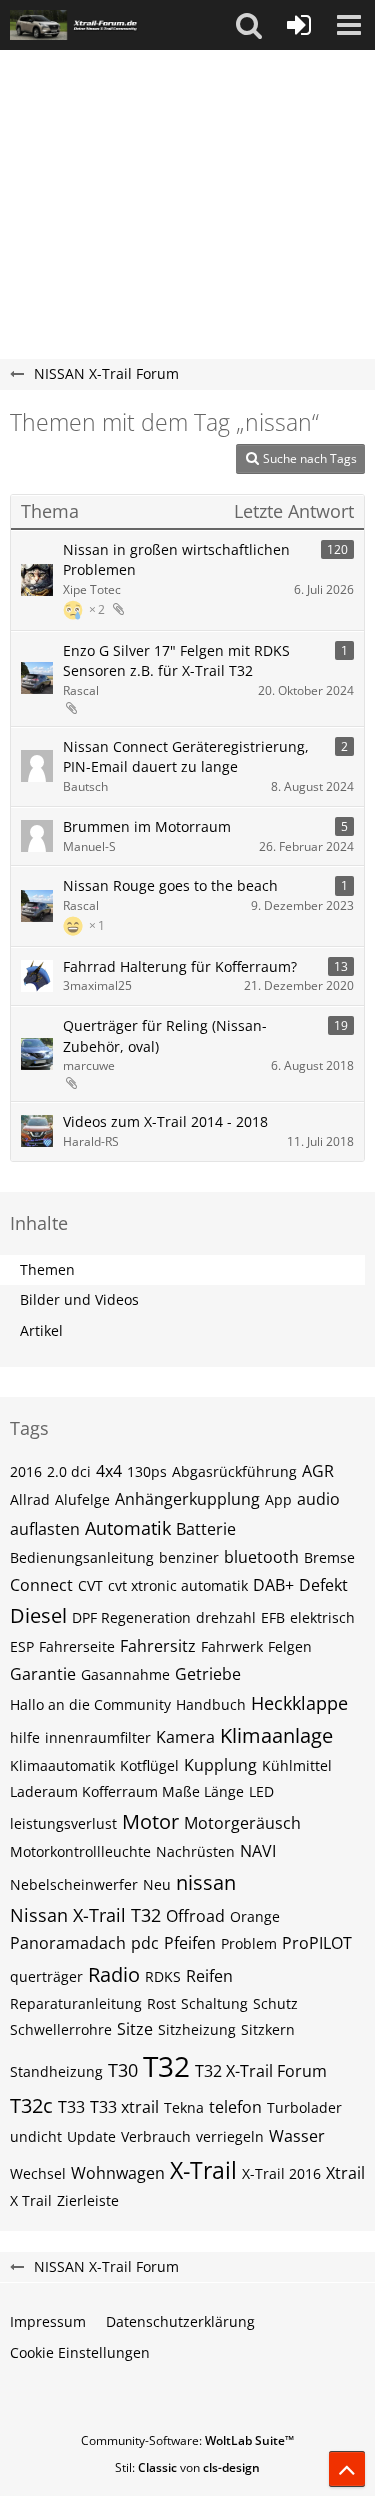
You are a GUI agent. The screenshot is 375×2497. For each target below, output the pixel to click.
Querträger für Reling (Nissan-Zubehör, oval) (165, 1036)
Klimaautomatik (62, 1765)
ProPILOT (317, 1943)
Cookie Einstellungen (80, 2352)
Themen (47, 1269)
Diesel (38, 1615)
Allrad (30, 1499)
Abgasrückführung (234, 1471)
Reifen (209, 1976)
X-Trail (203, 2170)
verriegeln (230, 2136)
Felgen (290, 1646)
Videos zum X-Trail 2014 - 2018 (165, 1121)
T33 (71, 2107)
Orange (255, 1916)
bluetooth (261, 1557)
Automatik (128, 1528)
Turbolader (304, 2107)
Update (91, 2136)
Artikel (41, 1330)
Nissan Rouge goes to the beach (170, 885)
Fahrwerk (232, 1646)
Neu (157, 1884)
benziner (189, 1557)
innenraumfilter (98, 1737)
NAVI (258, 1851)
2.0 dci (69, 1471)
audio (318, 1499)
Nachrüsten (195, 1851)
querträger (46, 1976)
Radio (114, 1974)
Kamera (185, 1737)
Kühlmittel (297, 1765)
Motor (150, 1821)
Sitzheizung (197, 2029)
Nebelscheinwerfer (74, 1884)
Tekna (184, 2107)
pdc (145, 1943)
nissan (206, 1882)
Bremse (329, 1557)
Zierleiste (88, 2200)
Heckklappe (299, 1703)
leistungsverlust (63, 1823)
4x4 (109, 1471)
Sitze (135, 2029)
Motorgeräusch (242, 1823)
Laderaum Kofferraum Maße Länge (127, 1791)
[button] (249, 25)
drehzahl (226, 1617)
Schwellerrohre (61, 2029)
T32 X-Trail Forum (261, 2071)
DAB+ (273, 1585)
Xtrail (345, 2173)
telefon (235, 2107)
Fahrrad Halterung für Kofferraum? (180, 966)
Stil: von (187, 2467)
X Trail (31, 2200)
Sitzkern (268, 2029)
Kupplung (220, 1765)
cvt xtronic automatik (178, 1585)
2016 (26, 1471)
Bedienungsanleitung (82, 1557)
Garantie (43, 1674)
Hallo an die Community (90, 1704)
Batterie (206, 1529)
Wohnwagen (118, 2173)
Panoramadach (68, 1943)
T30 (123, 2070)
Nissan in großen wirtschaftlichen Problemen (176, 560)
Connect (41, 1585)
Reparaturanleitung (76, 2003)
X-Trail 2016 (281, 2173)
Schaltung (214, 2003)
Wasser (297, 2136)
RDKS (163, 1976)
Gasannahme (125, 1674)
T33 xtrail (124, 2107)
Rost (161, 2003)
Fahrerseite (77, 1646)
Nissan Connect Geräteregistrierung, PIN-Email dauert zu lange (186, 757)
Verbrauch (156, 2136)
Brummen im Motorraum (147, 826)
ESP (22, 1646)
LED (261, 1791)
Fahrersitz (158, 1646)
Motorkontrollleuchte (80, 1851)
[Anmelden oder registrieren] (299, 25)
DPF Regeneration (131, 1617)
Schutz (275, 2003)
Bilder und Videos (79, 1299)
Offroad (195, 1916)
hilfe (25, 1737)
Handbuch (211, 1704)
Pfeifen (190, 1943)
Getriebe (208, 1674)
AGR (318, 1471)
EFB (273, 1617)
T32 (166, 2066)
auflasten (45, 1529)
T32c (31, 2105)
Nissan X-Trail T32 (85, 1915)
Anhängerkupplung (187, 1499)
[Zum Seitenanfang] (347, 2469)
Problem (249, 1943)
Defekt (323, 1585)
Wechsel (38, 2173)
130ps (147, 1471)
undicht (36, 2136)
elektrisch (322, 1617)
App (278, 1499)
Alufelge (82, 1499)
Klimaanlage (276, 1735)
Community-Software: (187, 2440)
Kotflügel (149, 1765)
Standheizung (56, 2071)
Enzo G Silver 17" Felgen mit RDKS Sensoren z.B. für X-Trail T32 (176, 661)
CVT (90, 1585)
